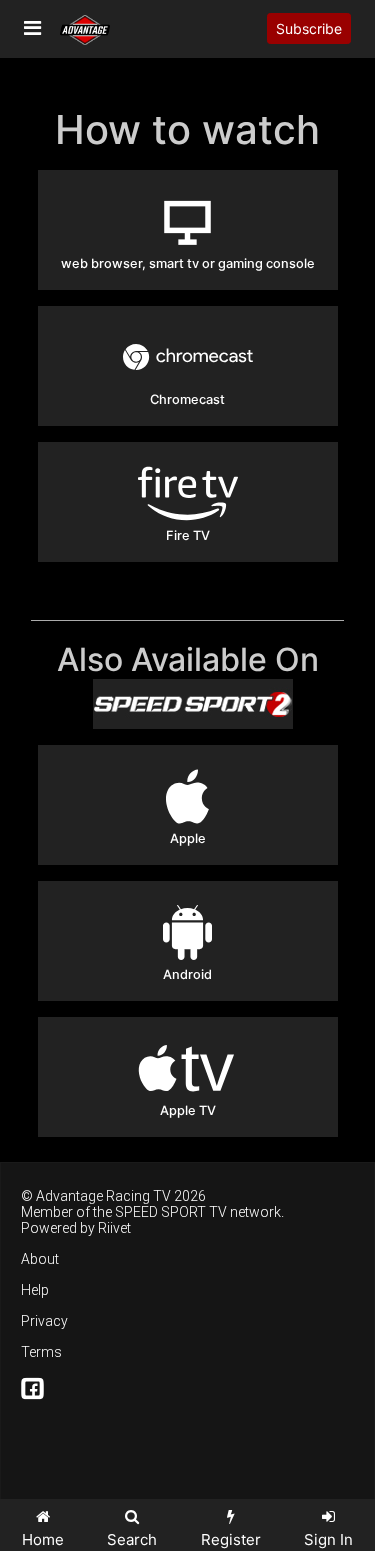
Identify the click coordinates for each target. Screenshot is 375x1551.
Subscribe (309, 28)
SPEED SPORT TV (171, 1212)
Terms (41, 1352)
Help (35, 1290)
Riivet (114, 1228)
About (40, 1259)
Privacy (44, 1321)
